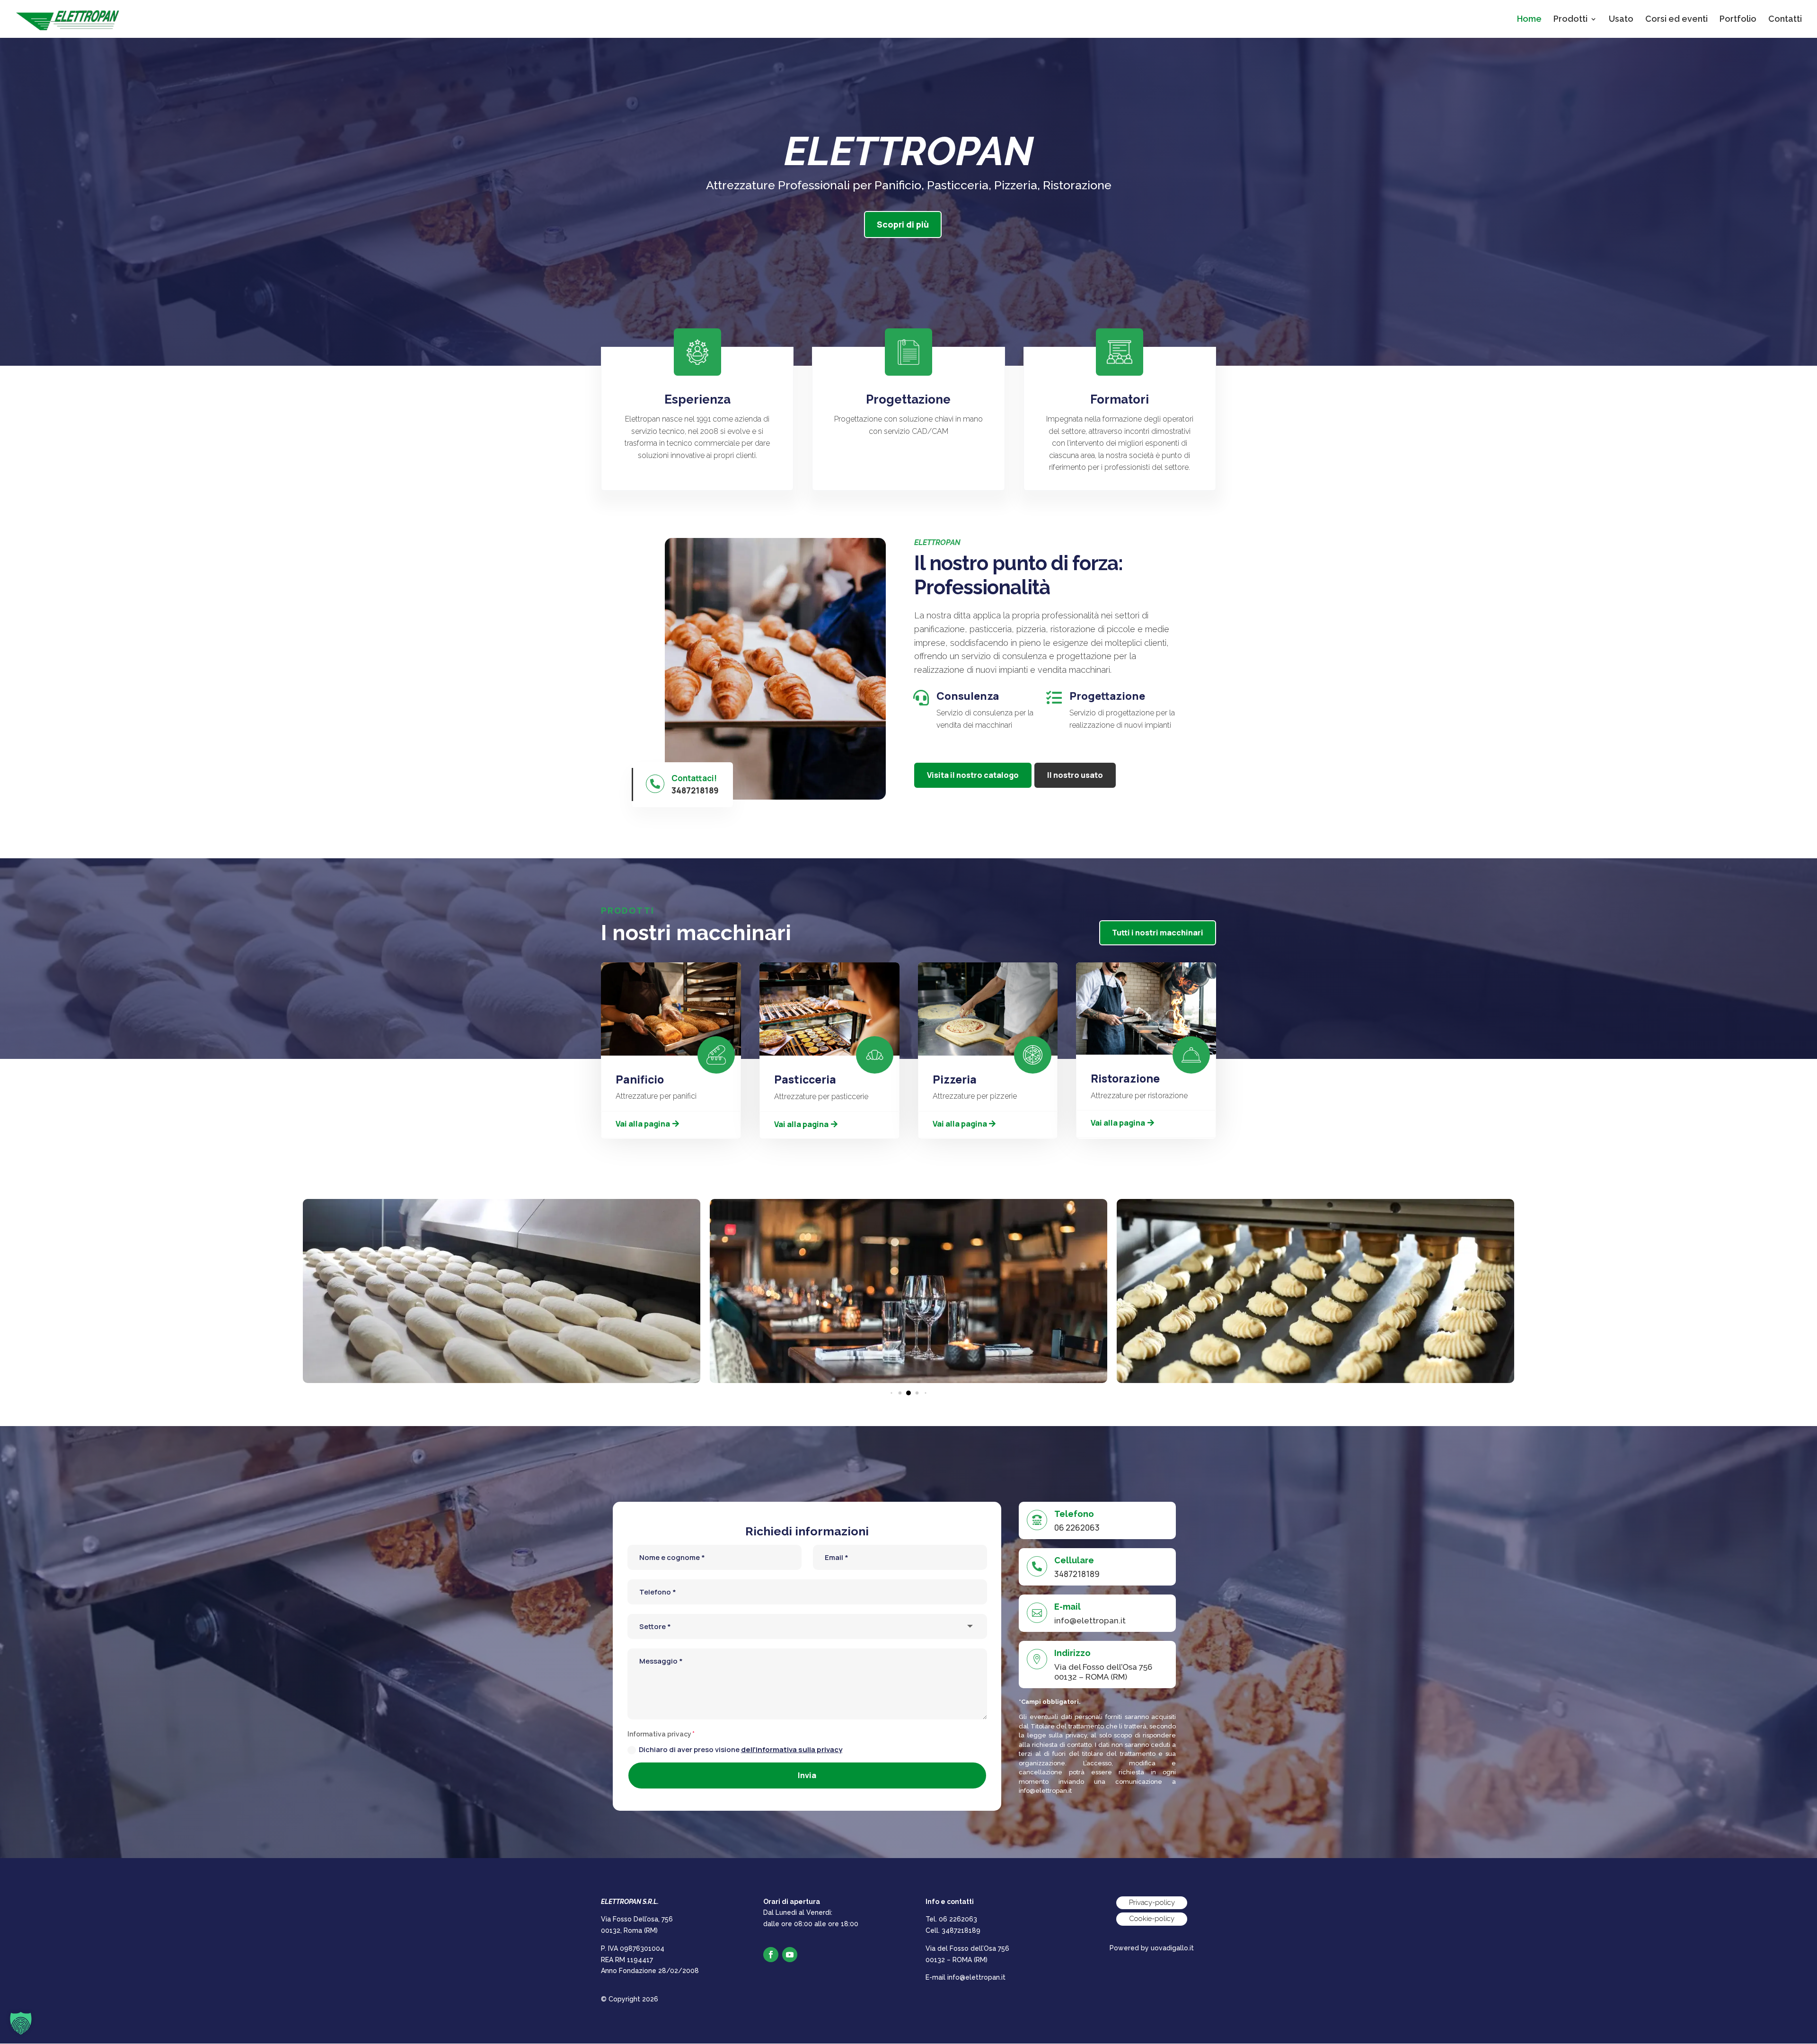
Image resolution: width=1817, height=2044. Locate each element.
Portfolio (1738, 20)
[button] (891, 1393)
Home (1529, 20)
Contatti (1785, 20)
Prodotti (1570, 20)
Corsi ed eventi (1676, 20)
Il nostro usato (1075, 775)
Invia (807, 1775)
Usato (1621, 20)
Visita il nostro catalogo (973, 775)
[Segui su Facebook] (771, 1955)
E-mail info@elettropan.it (966, 1977)
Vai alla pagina (643, 1124)
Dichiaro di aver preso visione (741, 1749)
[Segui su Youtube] (790, 1955)
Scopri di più (903, 224)
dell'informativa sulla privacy (792, 1749)
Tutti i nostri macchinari (1158, 933)
